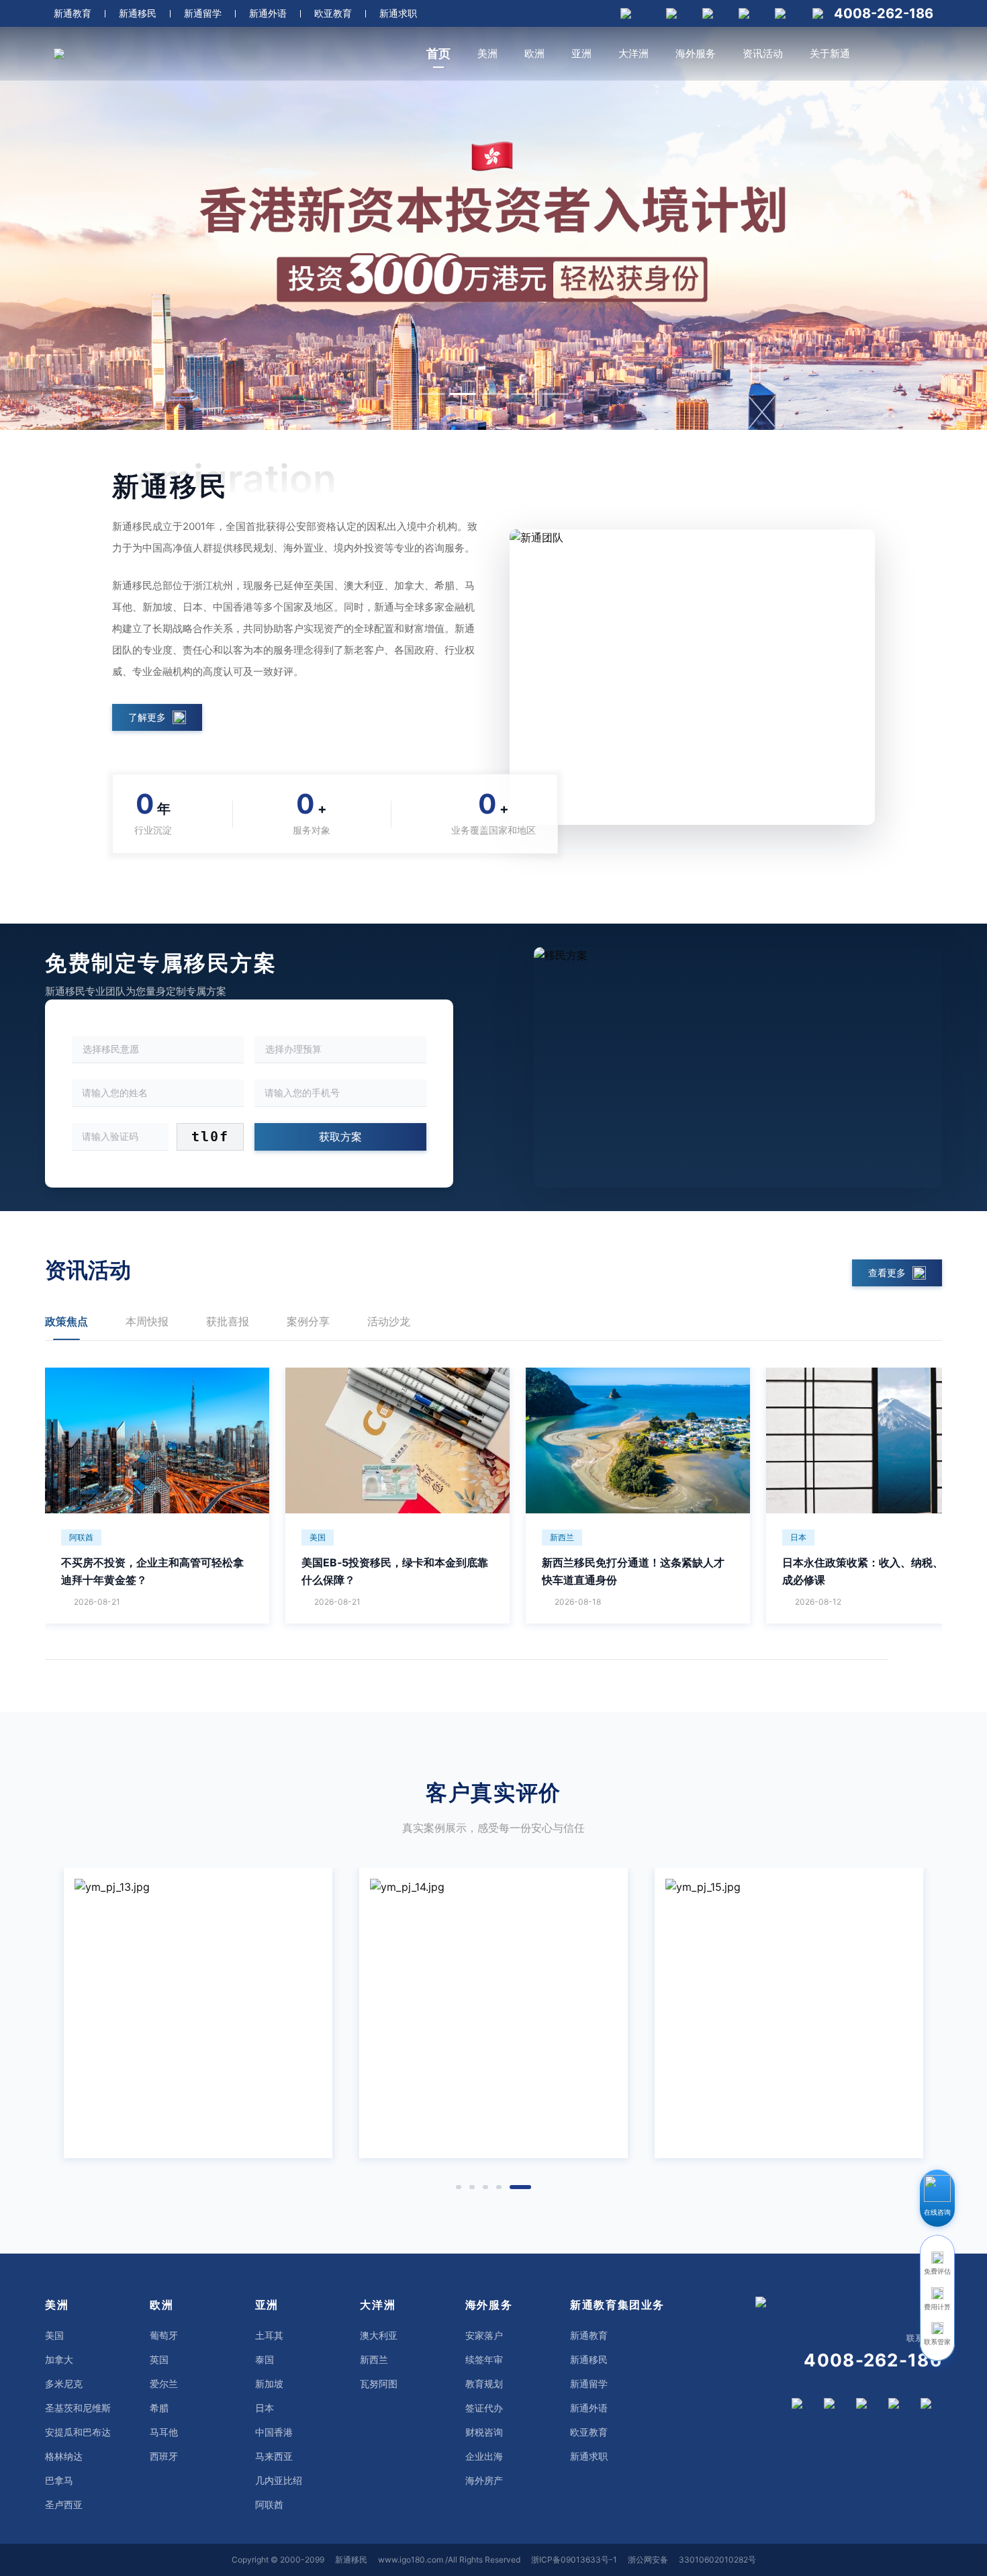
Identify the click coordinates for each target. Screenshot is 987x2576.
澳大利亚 (379, 2335)
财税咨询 (484, 2432)
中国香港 (274, 2432)
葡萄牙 (164, 2335)
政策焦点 (66, 1321)
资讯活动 (763, 53)
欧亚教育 (333, 13)
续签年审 (484, 2359)
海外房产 (484, 2480)
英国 (159, 2359)
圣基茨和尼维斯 (78, 2408)
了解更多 (147, 717)
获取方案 (340, 1137)
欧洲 (534, 53)
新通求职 (398, 13)
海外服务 (696, 53)
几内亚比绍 (279, 2480)
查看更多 (887, 1273)
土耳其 (269, 2335)
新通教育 (73, 13)
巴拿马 (59, 2480)
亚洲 (581, 53)
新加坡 (269, 2384)
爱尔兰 (164, 2384)
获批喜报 (228, 1321)
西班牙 (164, 2456)
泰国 (265, 2359)
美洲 (487, 53)
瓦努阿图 (379, 2384)
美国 (54, 2335)
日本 (265, 2408)
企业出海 (484, 2456)
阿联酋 (269, 2504)
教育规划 (484, 2384)
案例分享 (308, 1321)
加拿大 (59, 2359)
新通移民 (138, 13)
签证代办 (484, 2408)
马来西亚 (274, 2456)
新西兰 (374, 2359)
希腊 (159, 2408)
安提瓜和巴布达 (78, 2432)
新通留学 (203, 13)
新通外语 (268, 13)
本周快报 (147, 1321)
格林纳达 (64, 2456)
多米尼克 (64, 2384)
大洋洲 (633, 53)
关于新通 (830, 53)
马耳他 (164, 2432)
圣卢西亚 (64, 2504)
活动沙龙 (389, 1321)
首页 (438, 53)
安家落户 (484, 2335)
